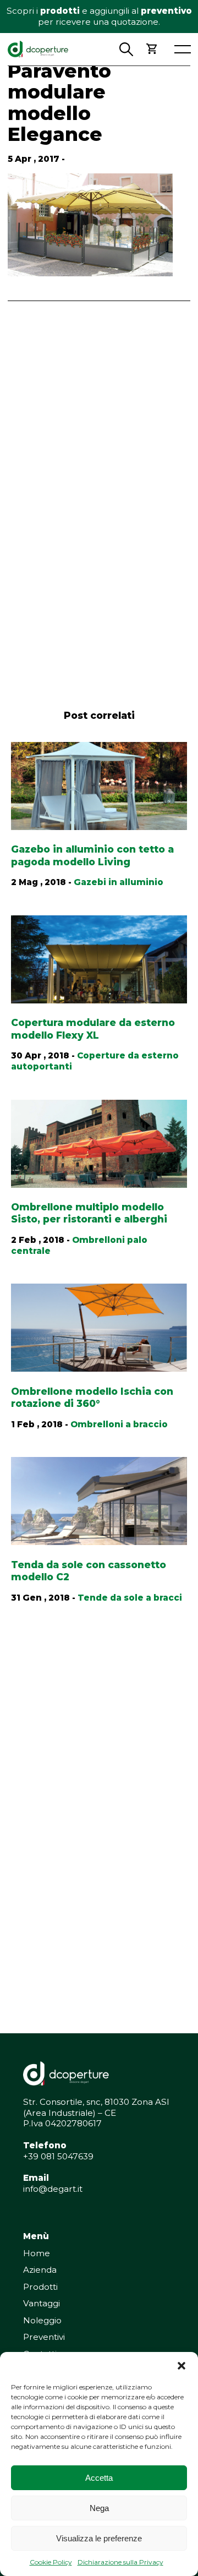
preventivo (166, 11)
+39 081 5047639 (58, 2156)
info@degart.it (53, 2189)
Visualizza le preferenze (99, 2538)
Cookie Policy (51, 2562)
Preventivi (44, 2337)
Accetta (99, 2478)
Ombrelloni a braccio (119, 1424)
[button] (182, 2366)
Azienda (40, 2270)
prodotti (60, 11)
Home (37, 2253)
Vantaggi (42, 2303)
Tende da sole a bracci (130, 1598)
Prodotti (40, 2287)
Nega (99, 2508)
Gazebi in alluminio (119, 882)
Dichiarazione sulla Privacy (120, 2562)
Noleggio (42, 2320)
